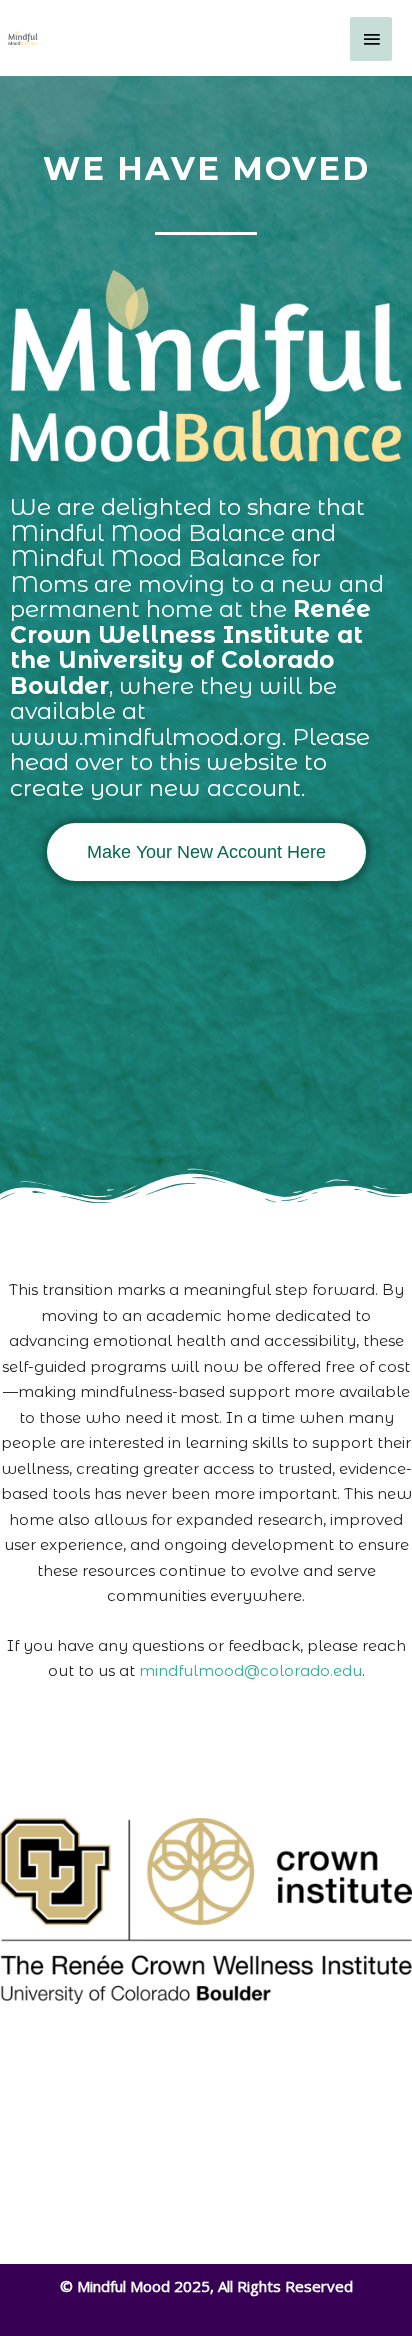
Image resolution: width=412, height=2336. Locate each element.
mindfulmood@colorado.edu (250, 1670)
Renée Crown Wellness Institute (190, 622)
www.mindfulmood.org (146, 737)
